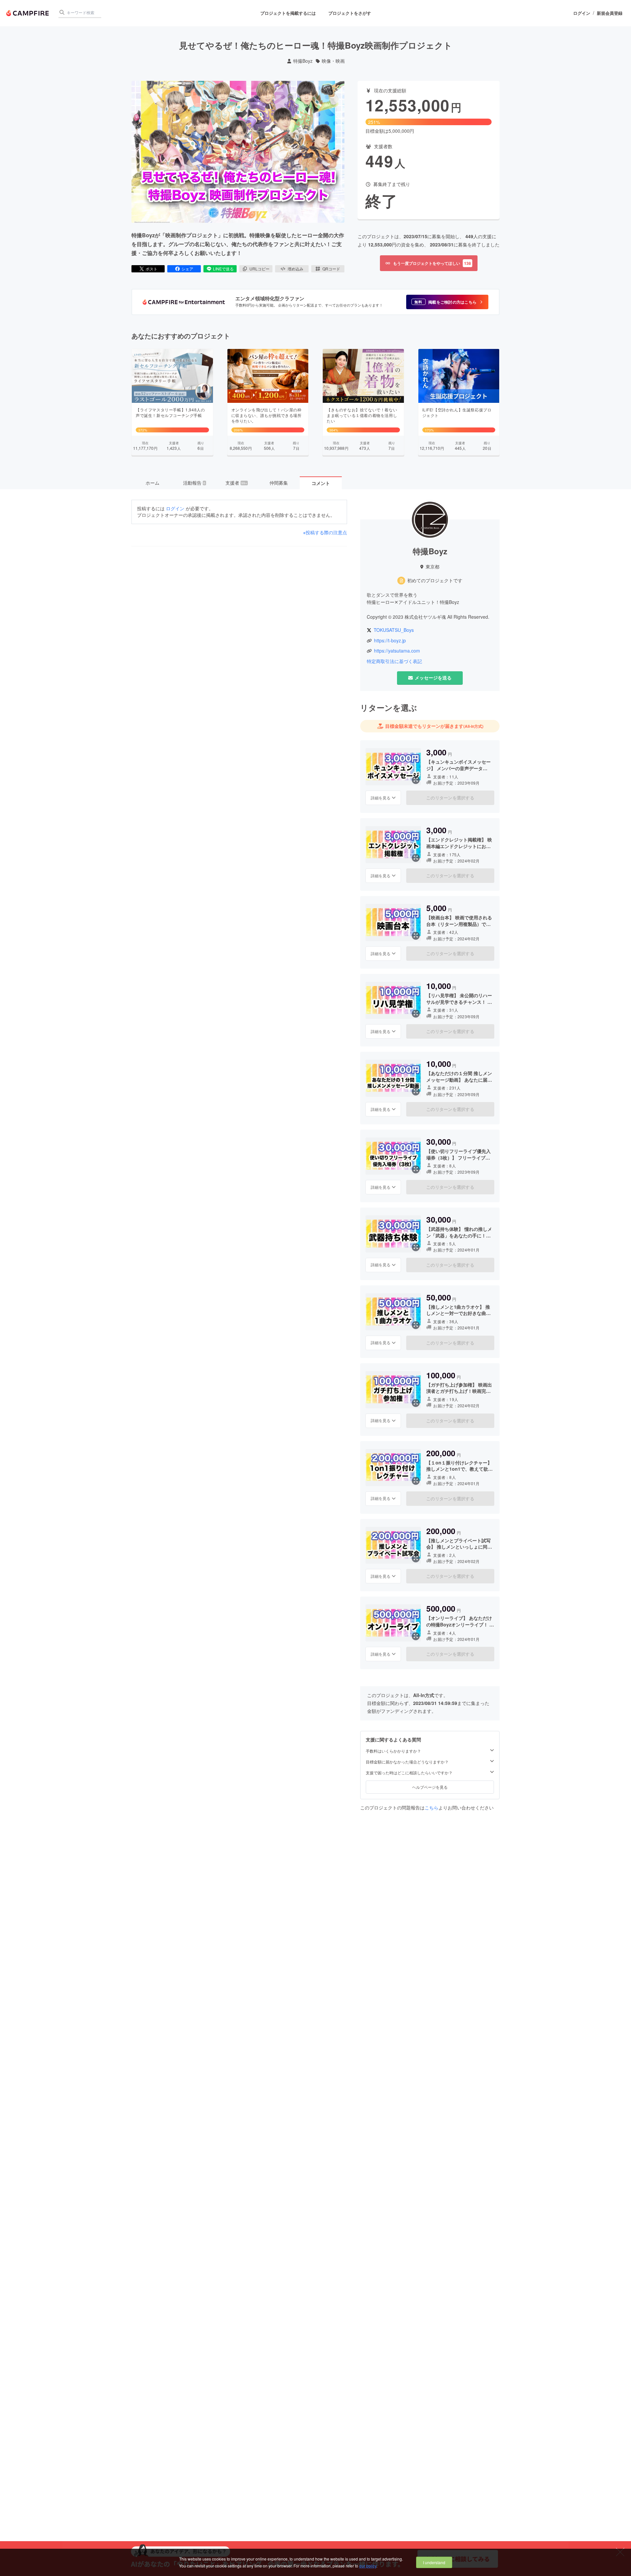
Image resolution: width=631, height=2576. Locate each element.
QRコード (331, 269)
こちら (432, 1807)
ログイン (582, 13)
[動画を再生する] (238, 152)
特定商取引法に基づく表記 (394, 661)
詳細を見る (381, 797)
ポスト (152, 269)
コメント (321, 483)
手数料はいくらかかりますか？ (393, 1751)
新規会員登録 (610, 13)
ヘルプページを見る (430, 1787)
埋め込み (295, 269)
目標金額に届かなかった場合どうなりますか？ (407, 1761)
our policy (368, 2566)
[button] (447, 302)
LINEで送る (223, 269)
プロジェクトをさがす (350, 13)
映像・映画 (333, 61)
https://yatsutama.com (397, 651)
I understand (434, 2562)
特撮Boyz (303, 61)
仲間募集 (279, 483)
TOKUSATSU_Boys (394, 630)
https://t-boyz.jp (390, 641)
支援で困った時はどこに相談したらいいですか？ (409, 1772)
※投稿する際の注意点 (325, 532)
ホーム (152, 483)
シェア (187, 269)
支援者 (236, 483)
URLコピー (259, 269)
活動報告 (194, 483)
